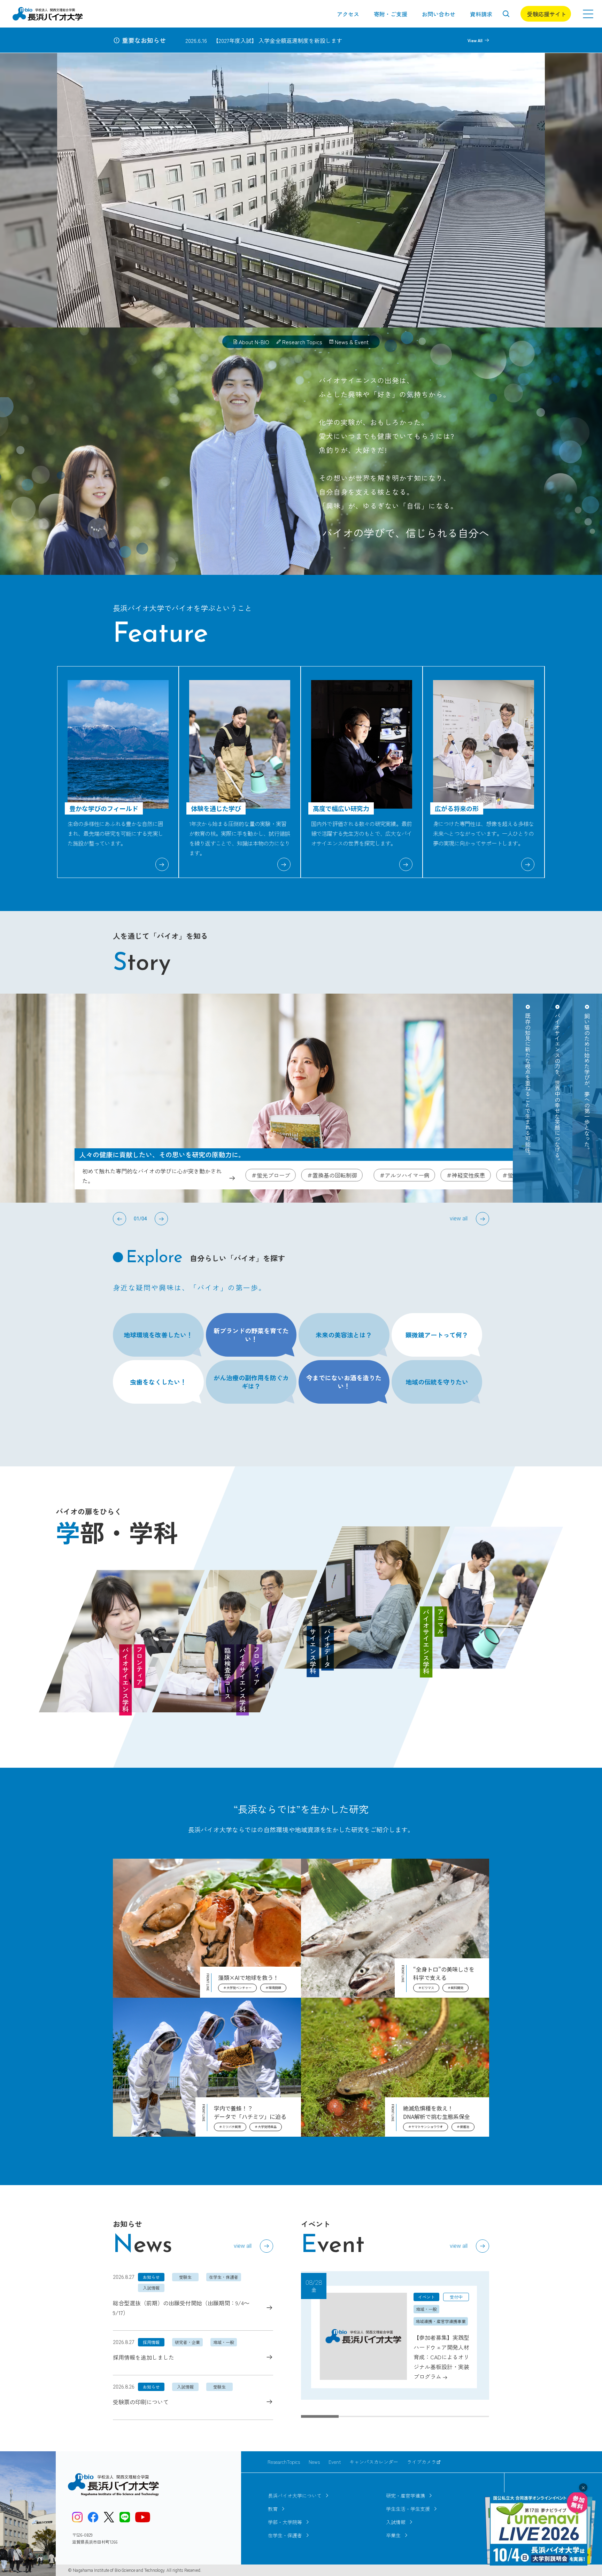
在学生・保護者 (285, 2535)
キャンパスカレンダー (374, 2462)
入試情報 (396, 2522)
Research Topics (302, 342)
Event (335, 2462)
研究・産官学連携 (406, 2496)
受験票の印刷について (141, 2402)
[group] (395, 2335)
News (314, 2462)
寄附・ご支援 (391, 14)
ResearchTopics (284, 2462)
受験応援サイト (547, 14)
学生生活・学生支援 (408, 2509)
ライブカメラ (422, 2462)
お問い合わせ (439, 14)
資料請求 (481, 14)
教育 (273, 2509)
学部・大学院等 (285, 2522)
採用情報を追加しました (144, 2357)
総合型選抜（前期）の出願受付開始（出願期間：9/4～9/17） (181, 2308)
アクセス (348, 14)
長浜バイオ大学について (295, 2496)
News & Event (352, 342)
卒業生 (393, 2535)
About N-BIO (254, 342)
